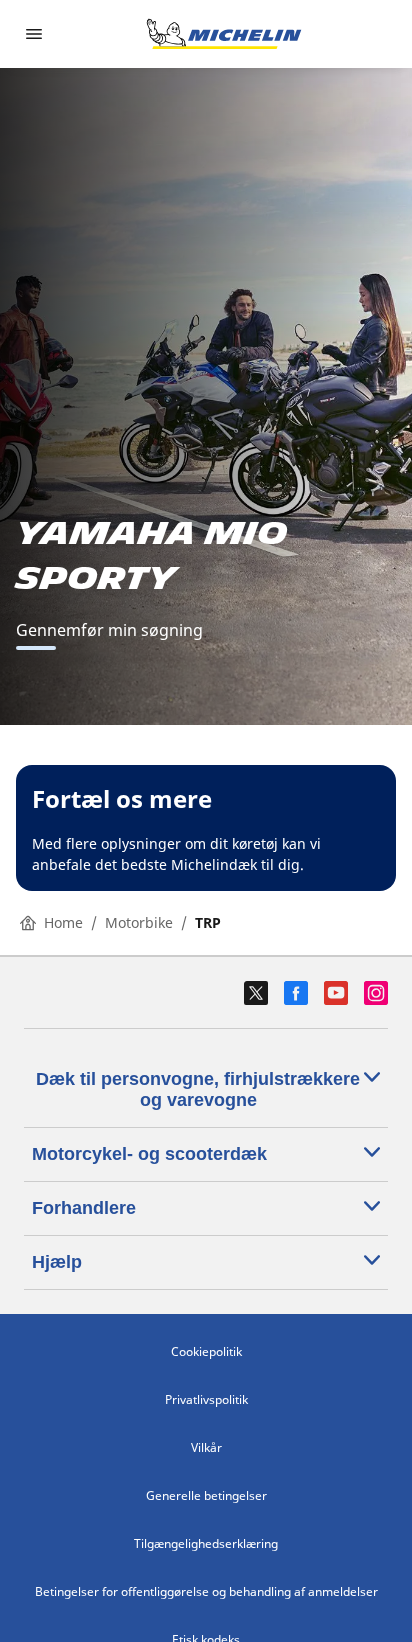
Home (63, 922)
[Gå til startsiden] (224, 34)
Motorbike (139, 922)
